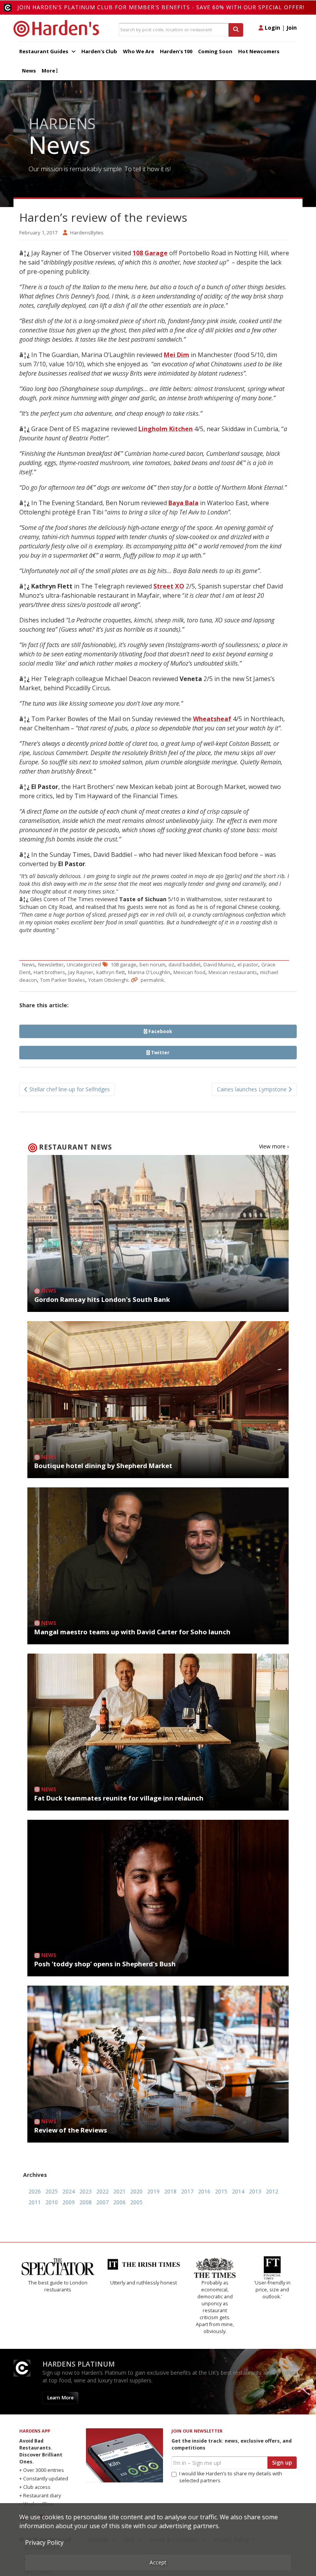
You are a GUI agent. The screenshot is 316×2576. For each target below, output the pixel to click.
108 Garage (150, 253)
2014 (238, 2191)
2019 (153, 2191)
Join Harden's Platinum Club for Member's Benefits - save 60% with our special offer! (161, 7)
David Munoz (219, 964)
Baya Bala (183, 503)
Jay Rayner (81, 972)
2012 (272, 2191)
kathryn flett (111, 972)
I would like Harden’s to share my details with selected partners (231, 2449)
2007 (103, 2202)
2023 (86, 2191)
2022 (103, 2191)
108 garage (124, 964)
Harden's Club (99, 51)
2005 (136, 2202)
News (29, 71)
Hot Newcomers (259, 51)
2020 (136, 2191)
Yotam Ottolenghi (108, 980)
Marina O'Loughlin (149, 972)
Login (272, 28)
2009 (69, 2202)
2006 (119, 2202)
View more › (274, 1146)
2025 (52, 2191)
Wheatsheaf (212, 719)
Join (292, 28)
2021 (119, 2191)
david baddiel (184, 964)
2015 (221, 2191)
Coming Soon (215, 51)
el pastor (248, 964)
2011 (35, 2202)
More (49, 71)
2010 (52, 2202)
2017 (187, 2191)
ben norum (152, 964)
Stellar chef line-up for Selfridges (69, 1089)
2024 (69, 2191)
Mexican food (189, 972)
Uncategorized (84, 964)
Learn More (60, 2370)
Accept (158, 2562)
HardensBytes (87, 233)
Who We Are (139, 51)
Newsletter (51, 964)
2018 (170, 2191)
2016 (204, 2191)
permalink (152, 980)
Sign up (282, 2435)
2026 (35, 2191)
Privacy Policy (44, 2542)
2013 (255, 2191)
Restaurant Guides (44, 51)
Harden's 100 (176, 51)
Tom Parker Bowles (63, 980)
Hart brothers (49, 972)
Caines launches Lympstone (253, 1089)
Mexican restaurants (233, 972)
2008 (86, 2202)
